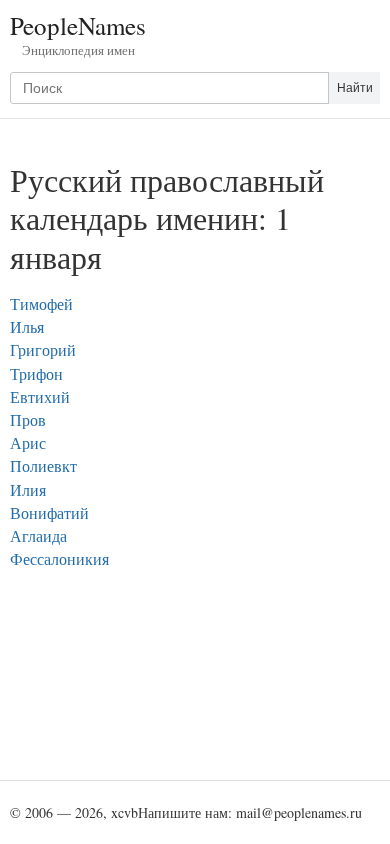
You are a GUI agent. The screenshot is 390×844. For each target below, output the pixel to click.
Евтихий (40, 396)
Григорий (43, 349)
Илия (28, 489)
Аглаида (38, 535)
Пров (28, 419)
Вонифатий (49, 512)
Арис (28, 442)
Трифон (36, 373)
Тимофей (41, 303)
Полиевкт (43, 465)
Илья (27, 326)
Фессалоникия (59, 558)
